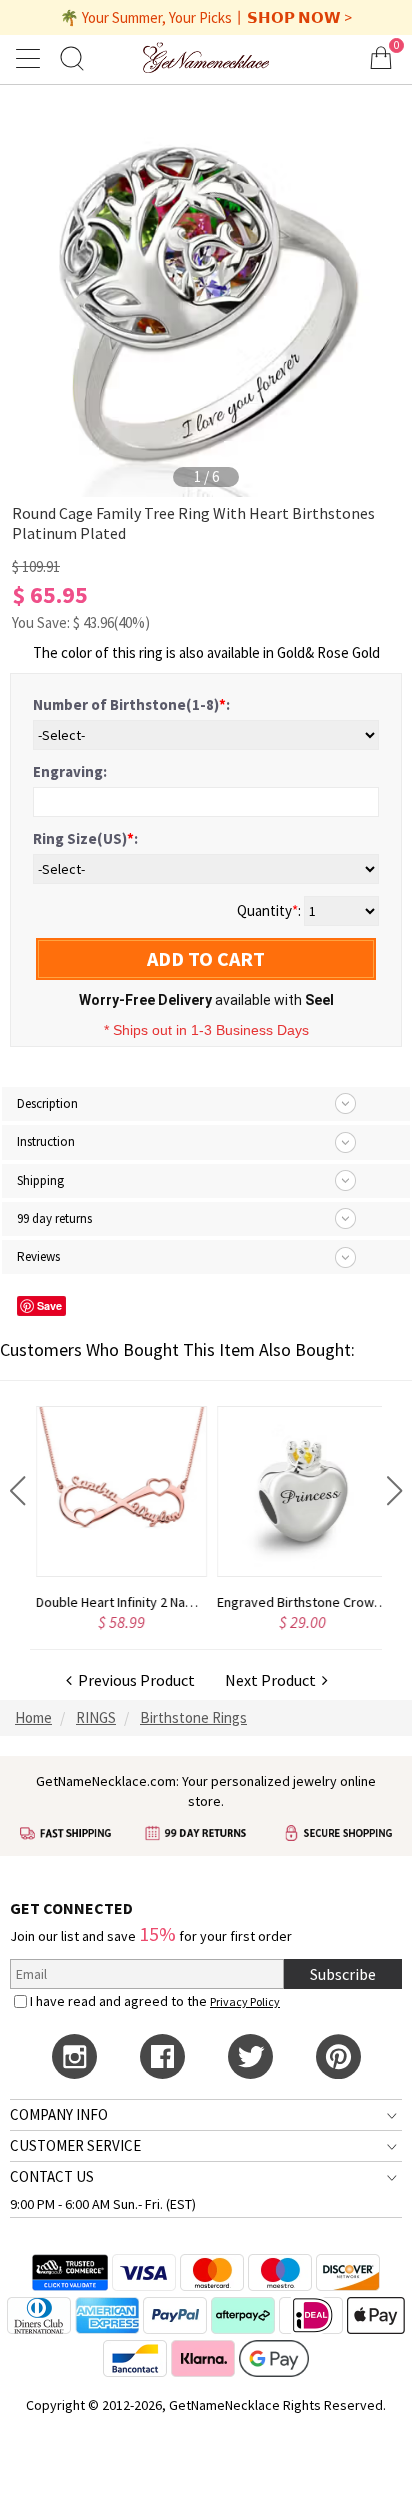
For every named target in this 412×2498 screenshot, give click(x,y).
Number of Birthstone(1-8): (131, 704)
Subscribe (343, 1974)
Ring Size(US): (85, 838)
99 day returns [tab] (54, 1218)
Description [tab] (47, 1103)
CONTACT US (52, 2176)
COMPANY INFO (59, 2114)
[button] (17, 1491)
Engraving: (70, 771)
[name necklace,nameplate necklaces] (206, 57)
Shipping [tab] (40, 1180)
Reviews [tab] (38, 1256)
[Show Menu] (31, 58)
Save (49, 1305)
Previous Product (133, 1680)
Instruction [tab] (46, 1141)
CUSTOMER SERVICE (75, 2145)
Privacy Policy (245, 2001)
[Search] (72, 57)
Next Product (273, 1680)
